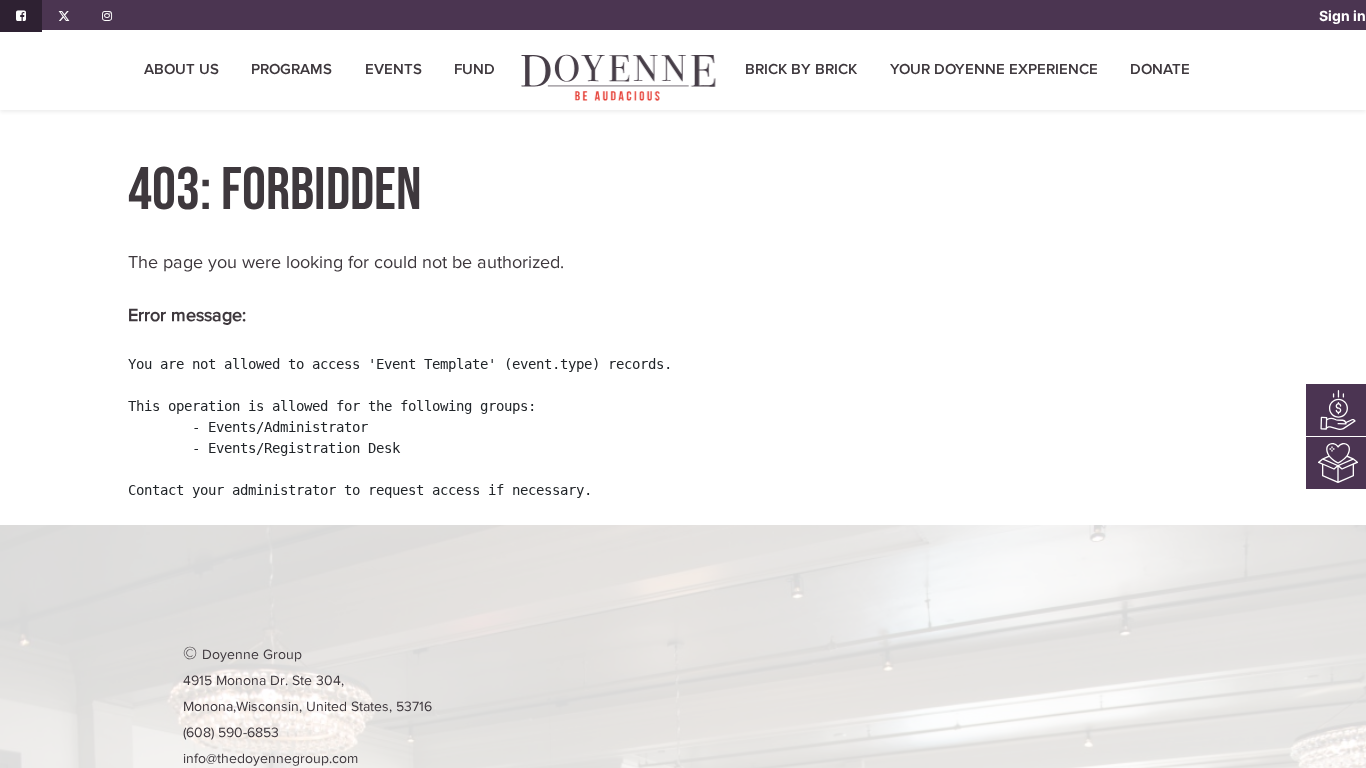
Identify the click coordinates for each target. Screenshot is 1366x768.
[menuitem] (474, 70)
